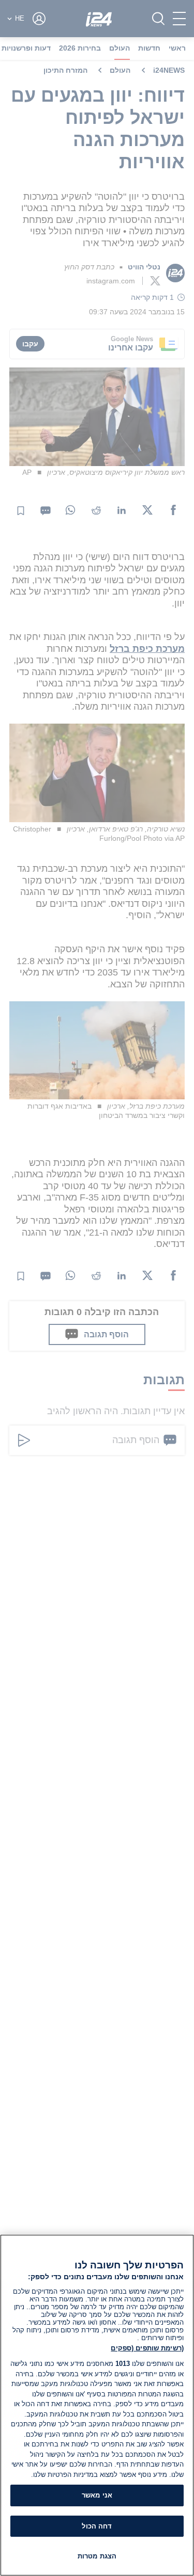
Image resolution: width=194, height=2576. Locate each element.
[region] (97, 2405)
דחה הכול (97, 2526)
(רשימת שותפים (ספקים (147, 2348)
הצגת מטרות (97, 2556)
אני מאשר (97, 2495)
